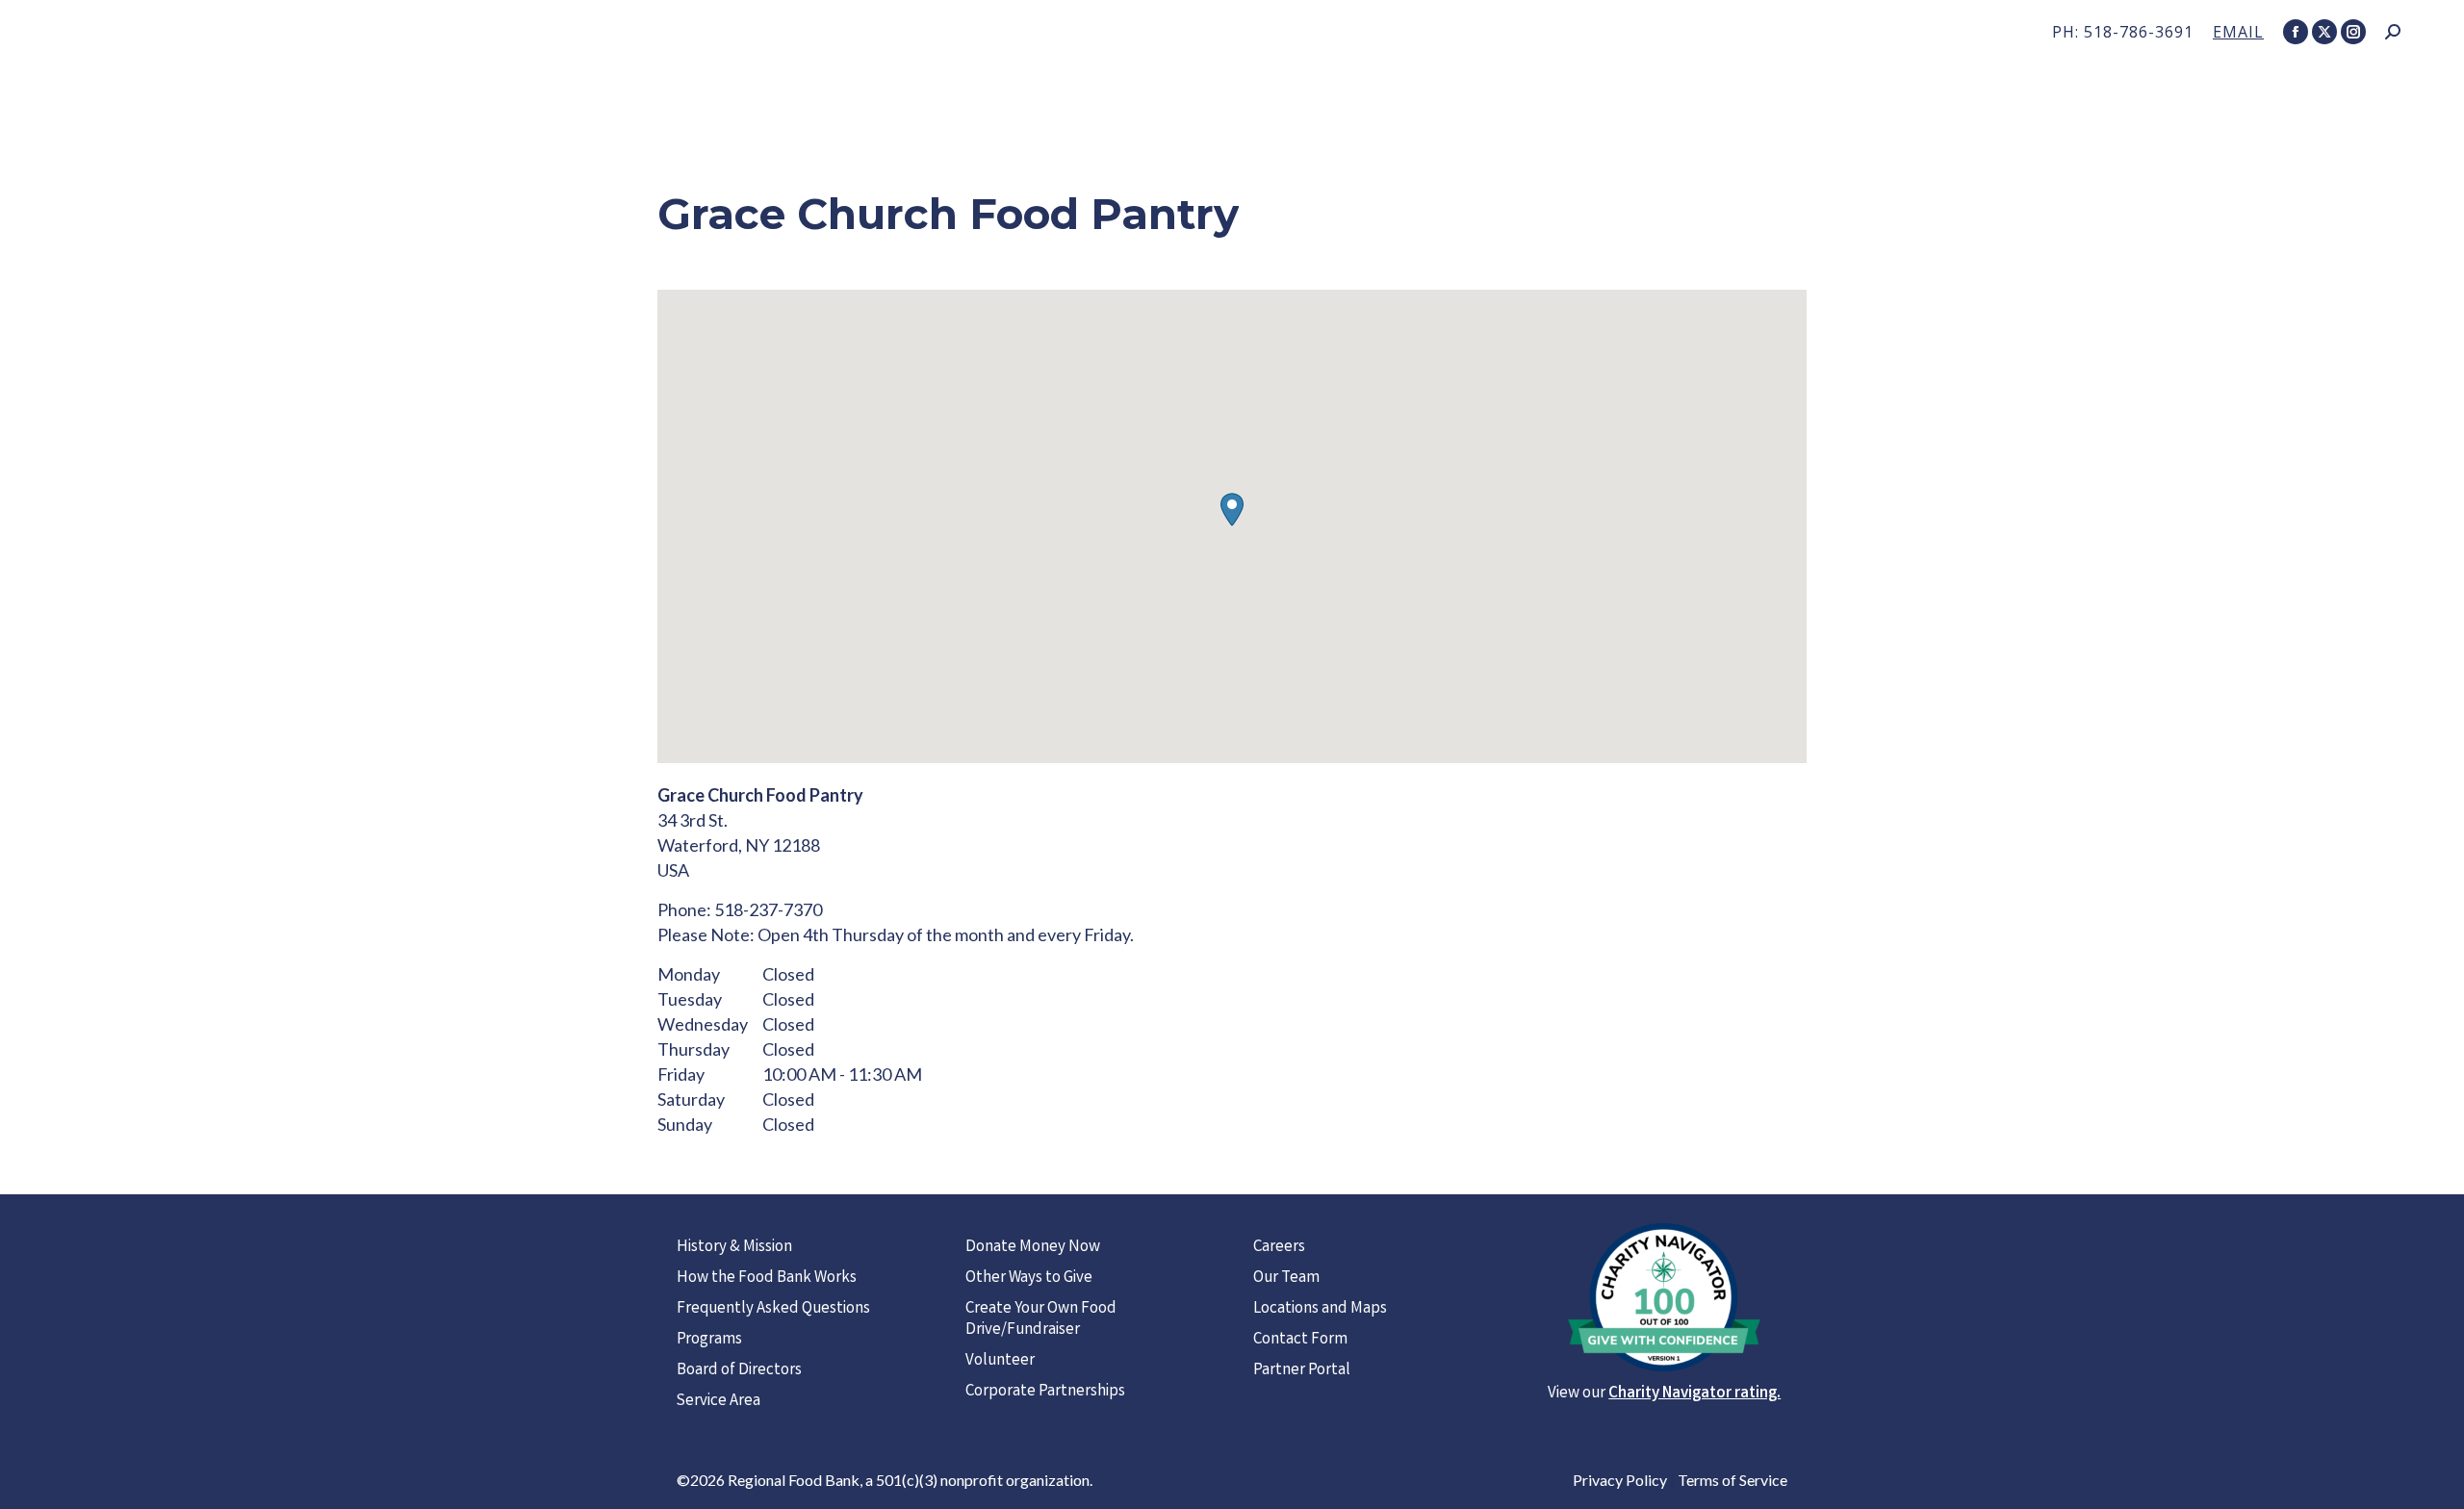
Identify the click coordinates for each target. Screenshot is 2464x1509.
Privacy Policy (1620, 1480)
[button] (1232, 510)
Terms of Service (1732, 1480)
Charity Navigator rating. (1694, 1394)
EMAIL (2238, 32)
